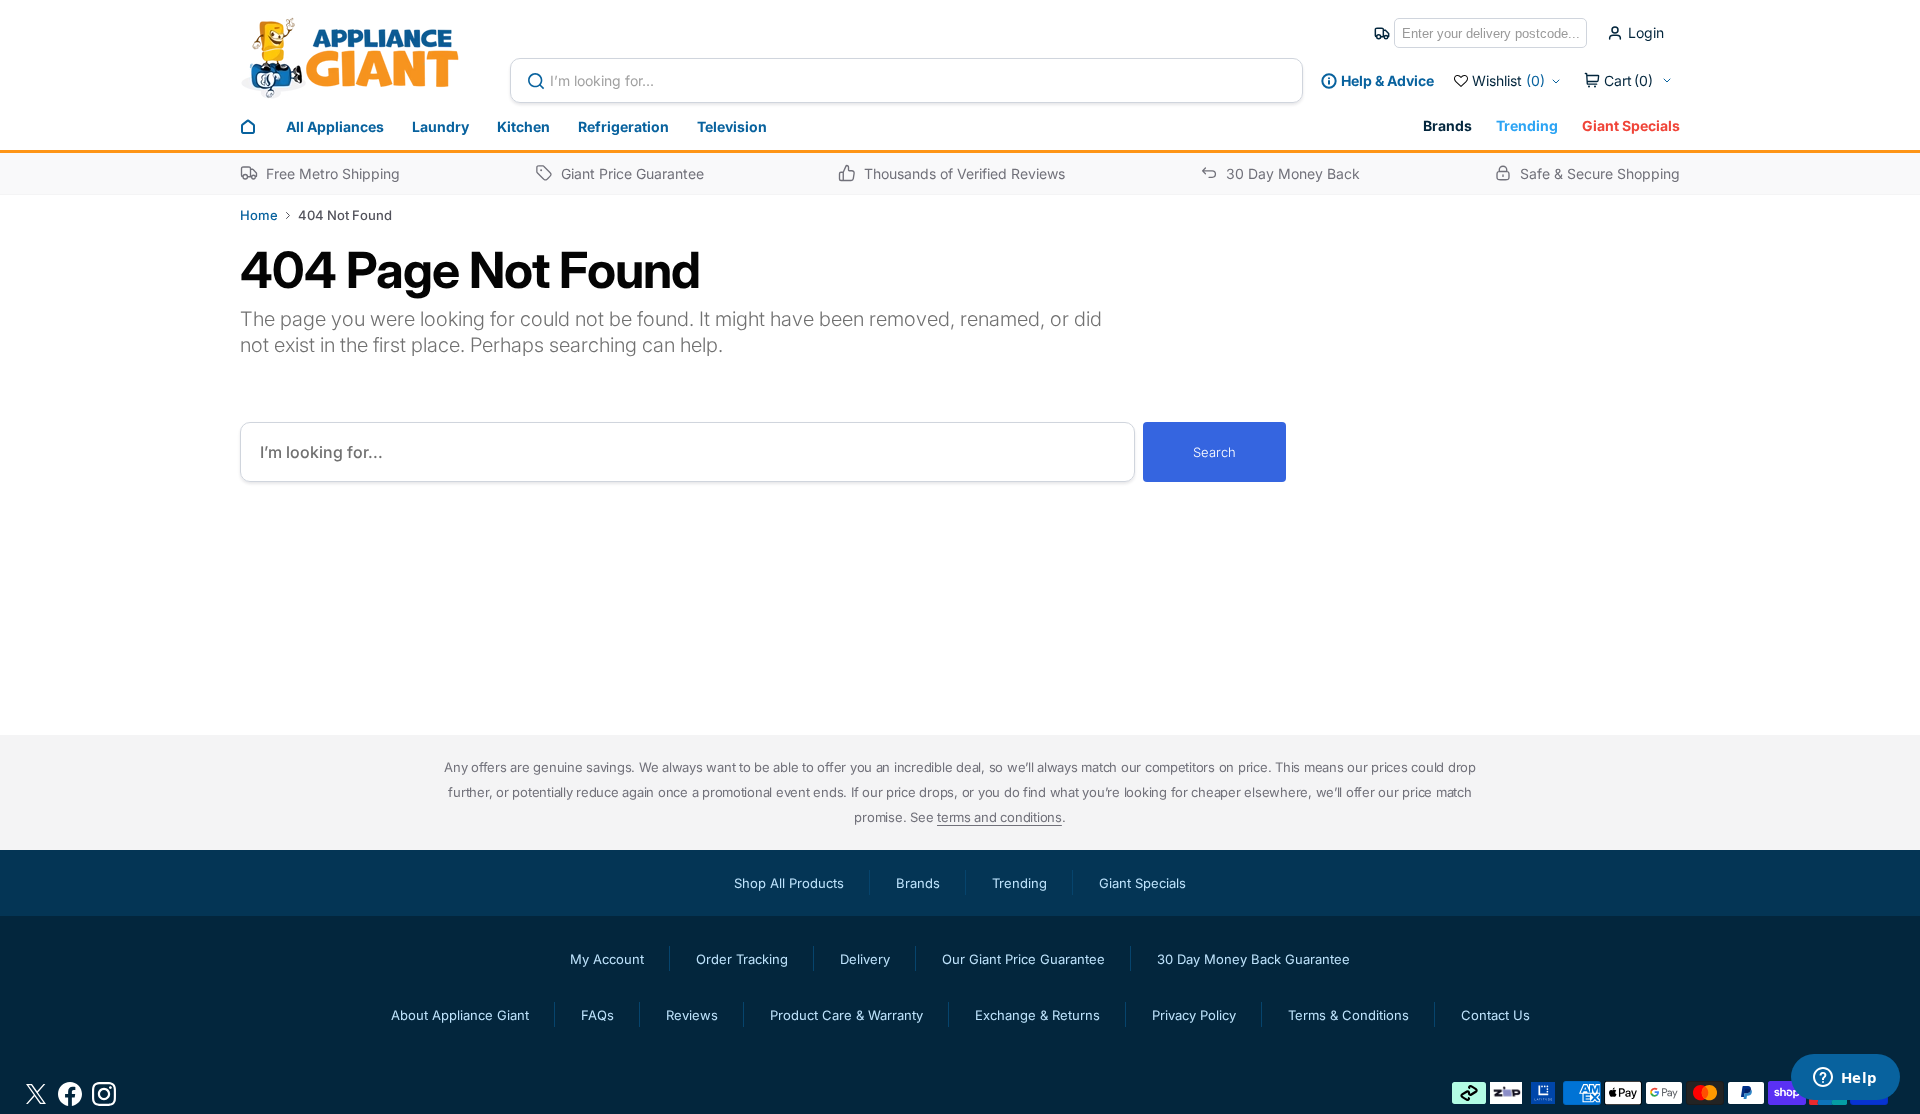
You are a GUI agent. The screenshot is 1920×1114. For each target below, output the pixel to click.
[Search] (540, 81)
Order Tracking (742, 959)
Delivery (865, 959)
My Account (607, 959)
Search (1214, 452)
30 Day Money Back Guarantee (1253, 959)
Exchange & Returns (1037, 1015)
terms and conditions (999, 817)
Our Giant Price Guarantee (1023, 959)
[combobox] (906, 80)
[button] (1628, 81)
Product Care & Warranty (846, 1015)
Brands (1447, 125)
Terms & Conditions (1348, 1015)
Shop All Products (789, 883)
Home (259, 215)
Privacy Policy (1194, 1015)
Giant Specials (1631, 125)
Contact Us (1495, 1015)
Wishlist (1508, 80)
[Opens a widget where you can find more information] (1845, 1079)
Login (1646, 33)
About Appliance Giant (460, 1015)
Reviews (692, 1015)
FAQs (597, 1015)
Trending (1527, 125)
